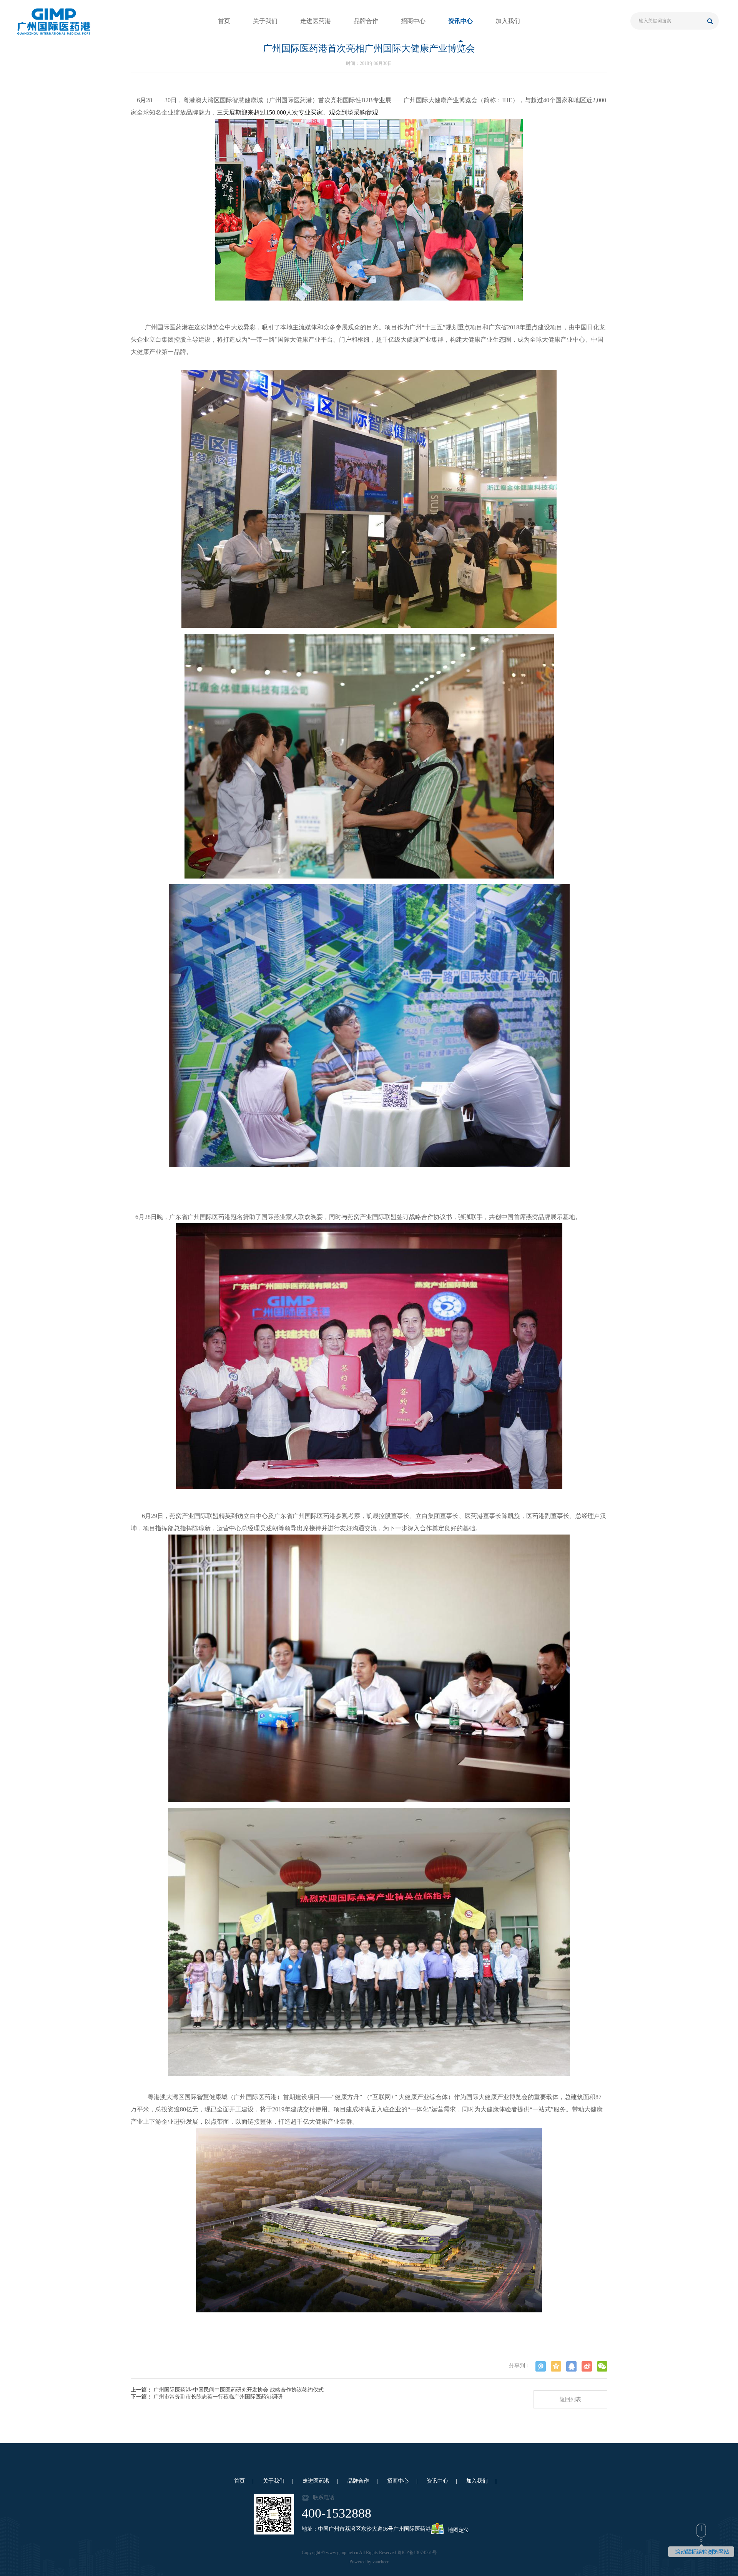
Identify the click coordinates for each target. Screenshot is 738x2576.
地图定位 (459, 2530)
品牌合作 (366, 21)
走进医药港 (316, 21)
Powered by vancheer (369, 2562)
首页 (224, 21)
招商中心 (413, 21)
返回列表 (570, 2399)
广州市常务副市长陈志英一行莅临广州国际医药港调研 (218, 2397)
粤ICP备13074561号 (417, 2553)
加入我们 (508, 21)
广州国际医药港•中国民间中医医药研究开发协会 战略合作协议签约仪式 (239, 2390)
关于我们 (265, 21)
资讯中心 (460, 21)
